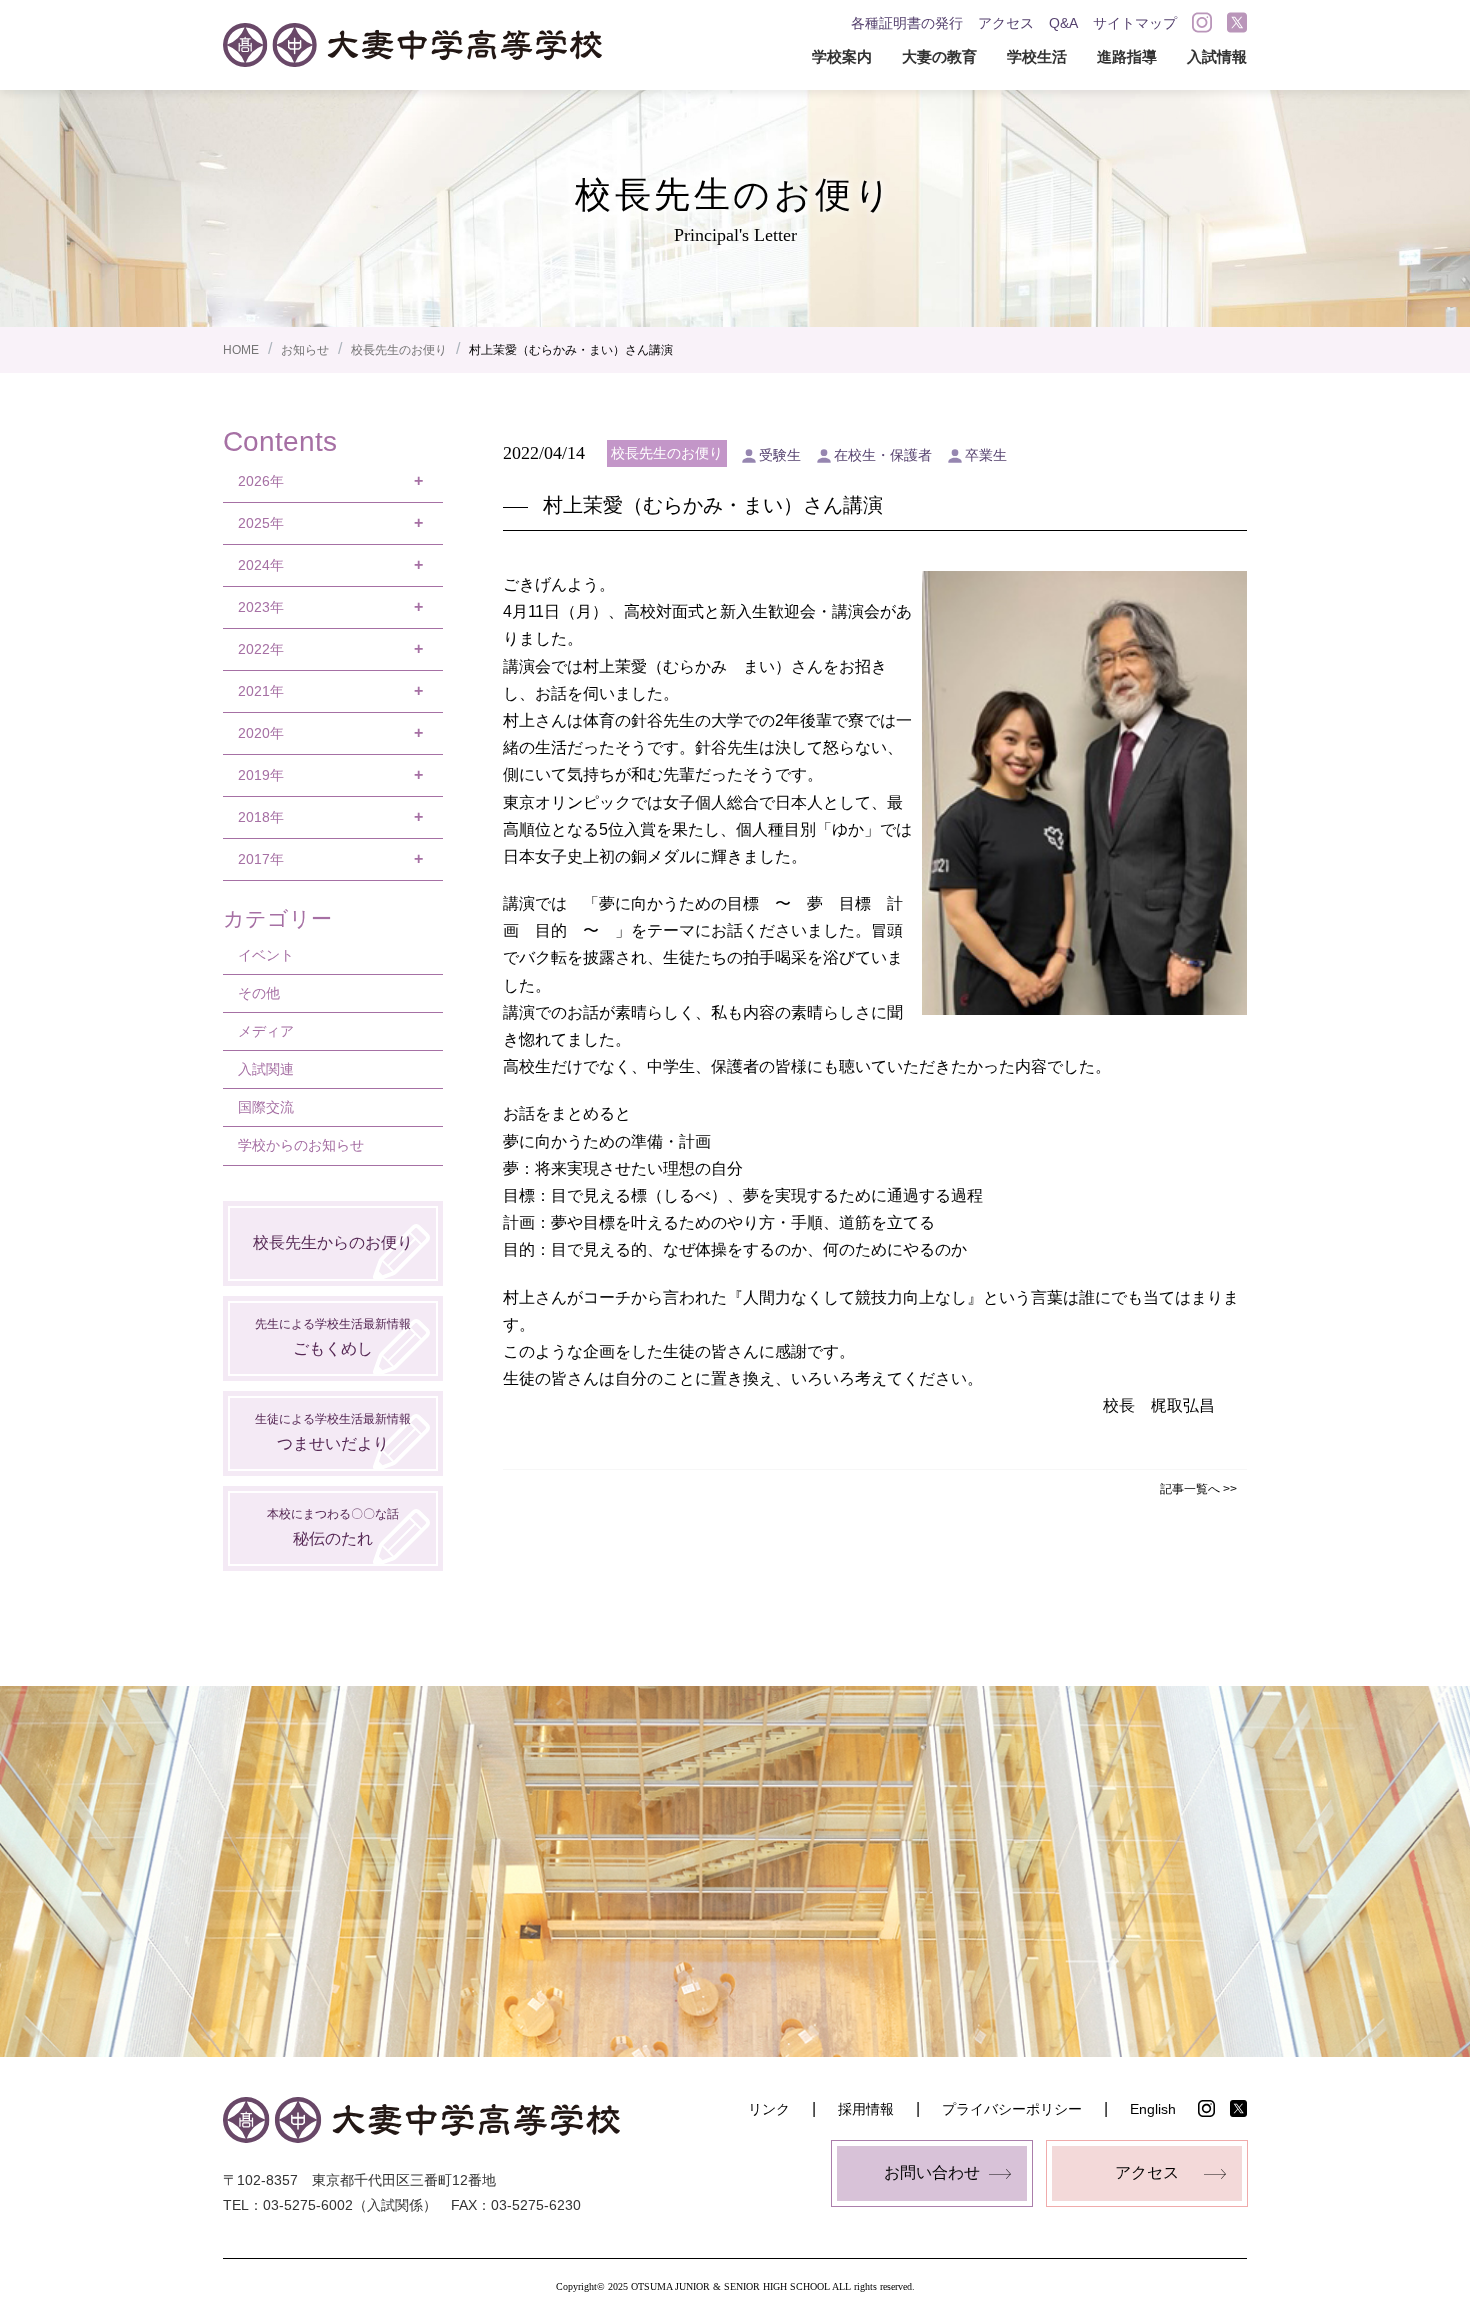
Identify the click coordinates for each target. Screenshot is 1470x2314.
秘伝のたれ (333, 1526)
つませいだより (333, 1431)
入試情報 (1217, 56)
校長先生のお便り (399, 350)
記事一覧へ (1190, 1489)
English (1153, 2109)
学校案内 (842, 56)
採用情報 (866, 2109)
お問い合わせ (932, 2172)
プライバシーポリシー (1012, 2109)
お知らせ (305, 350)
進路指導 (1127, 56)
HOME (241, 350)
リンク (769, 2109)
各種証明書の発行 (907, 23)
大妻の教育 (939, 56)
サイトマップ (1135, 23)
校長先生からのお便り (333, 1242)
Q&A (1063, 23)
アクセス (1006, 23)
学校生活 (1037, 56)
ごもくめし (333, 1336)
